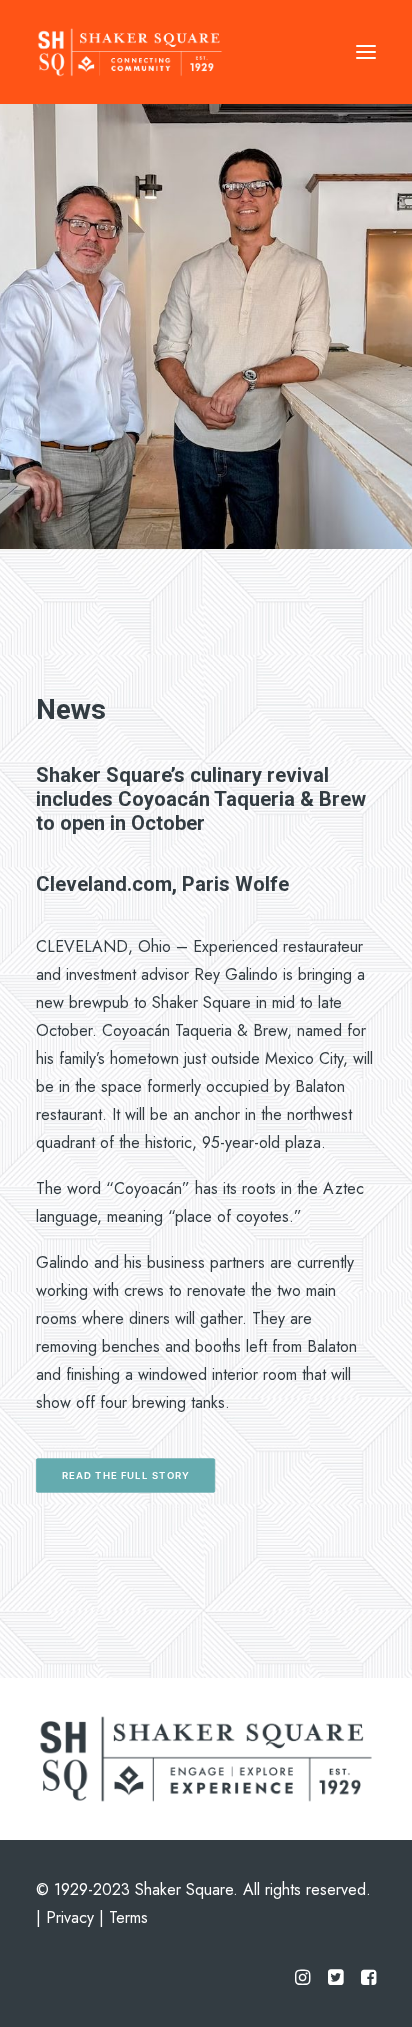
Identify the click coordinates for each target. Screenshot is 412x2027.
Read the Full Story (126, 1475)
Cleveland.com (104, 884)
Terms (128, 1917)
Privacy (70, 1917)
